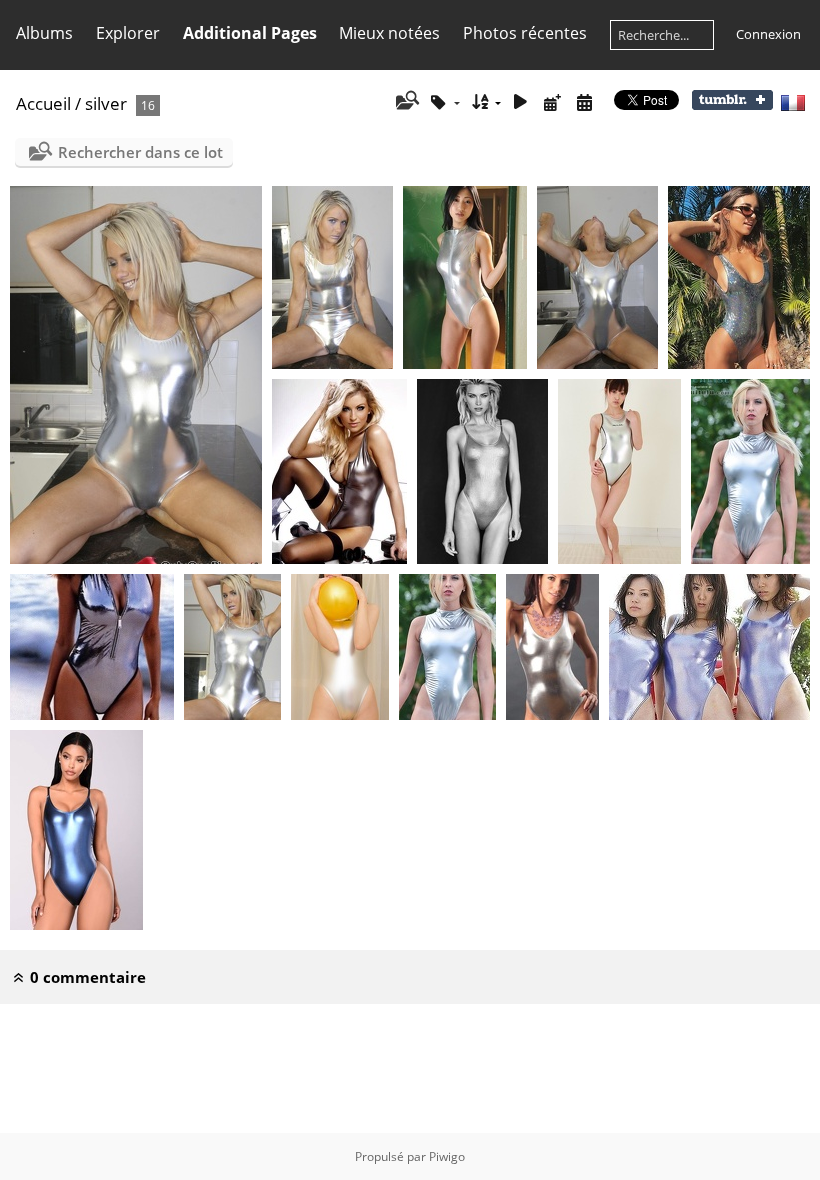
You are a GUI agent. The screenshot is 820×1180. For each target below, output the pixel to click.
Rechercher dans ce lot (140, 152)
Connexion (768, 34)
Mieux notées (389, 33)
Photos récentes (525, 33)
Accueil (43, 103)
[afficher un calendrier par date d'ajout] (552, 102)
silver (106, 103)
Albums (44, 33)
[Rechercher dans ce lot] (405, 102)
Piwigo (447, 1156)
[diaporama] (521, 102)
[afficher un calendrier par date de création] (584, 102)
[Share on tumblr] (732, 105)
